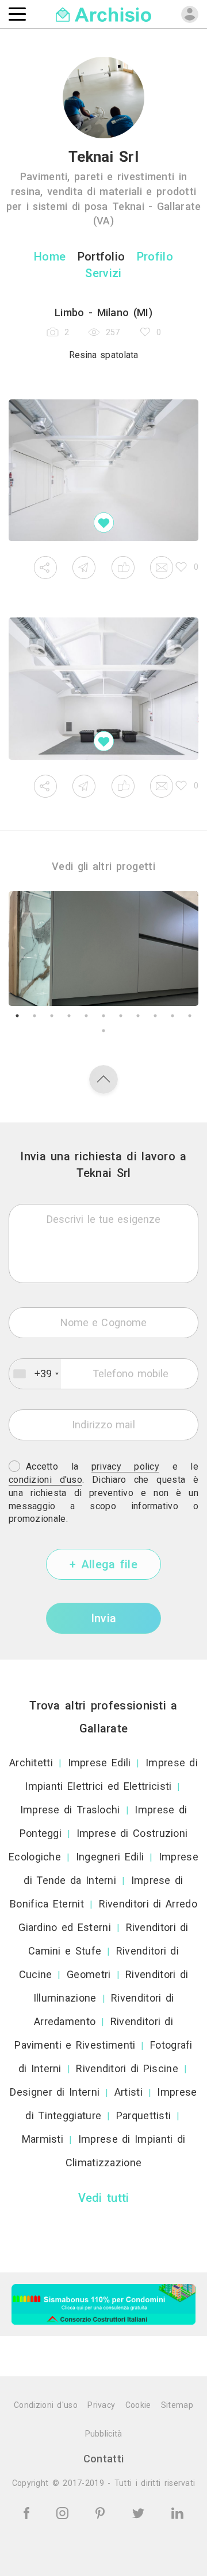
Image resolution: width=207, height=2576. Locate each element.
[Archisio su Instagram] (64, 2512)
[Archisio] (104, 13)
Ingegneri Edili (110, 1857)
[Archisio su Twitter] (140, 2512)
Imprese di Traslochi (70, 1810)
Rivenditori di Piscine (127, 2068)
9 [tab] (155, 1016)
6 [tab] (103, 1016)
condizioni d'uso (45, 1480)
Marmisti (43, 2139)
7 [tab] (121, 1016)
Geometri (89, 1974)
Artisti (129, 2092)
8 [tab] (138, 1016)
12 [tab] (103, 1031)
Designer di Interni (55, 2092)
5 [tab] (86, 1016)
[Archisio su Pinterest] (102, 2512)
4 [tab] (69, 1016)
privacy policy (125, 1466)
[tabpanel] (103, 949)
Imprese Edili (99, 1763)
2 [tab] (34, 1016)
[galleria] (103, 471)
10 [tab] (172, 1016)
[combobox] (35, 1374)
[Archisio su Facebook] (28, 2512)
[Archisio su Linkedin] (177, 2512)
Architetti (31, 1763)
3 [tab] (52, 1016)
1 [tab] (17, 1016)
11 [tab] (190, 1016)
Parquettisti (144, 2115)
